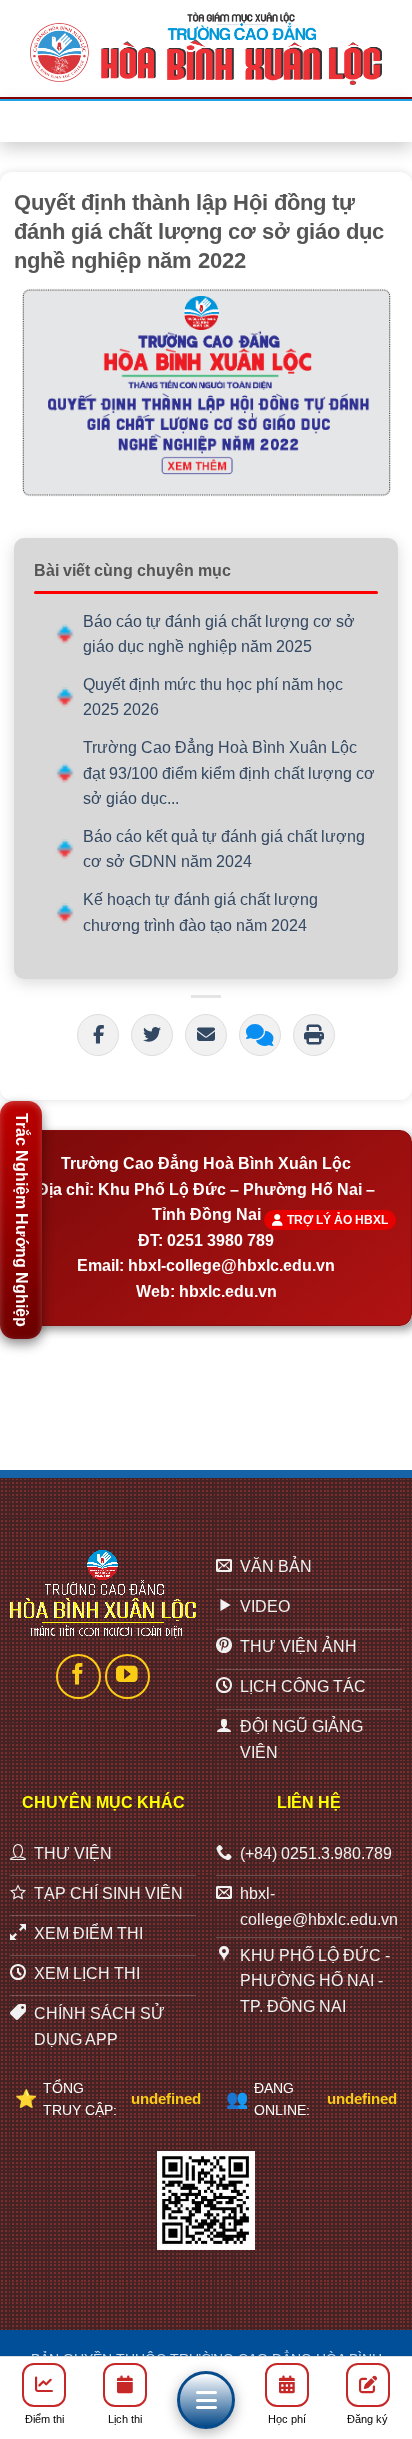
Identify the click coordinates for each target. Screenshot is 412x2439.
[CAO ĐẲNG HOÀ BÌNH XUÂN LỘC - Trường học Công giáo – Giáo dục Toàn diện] (206, 48)
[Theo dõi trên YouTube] (127, 1676)
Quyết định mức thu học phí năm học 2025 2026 (213, 697)
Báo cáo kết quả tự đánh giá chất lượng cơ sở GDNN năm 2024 (224, 849)
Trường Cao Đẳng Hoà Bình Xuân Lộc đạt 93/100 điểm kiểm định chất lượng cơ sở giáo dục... (229, 773)
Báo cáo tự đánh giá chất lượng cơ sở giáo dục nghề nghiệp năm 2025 (219, 634)
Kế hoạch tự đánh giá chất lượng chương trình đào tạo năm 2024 (200, 912)
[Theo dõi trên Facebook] (78, 1676)
